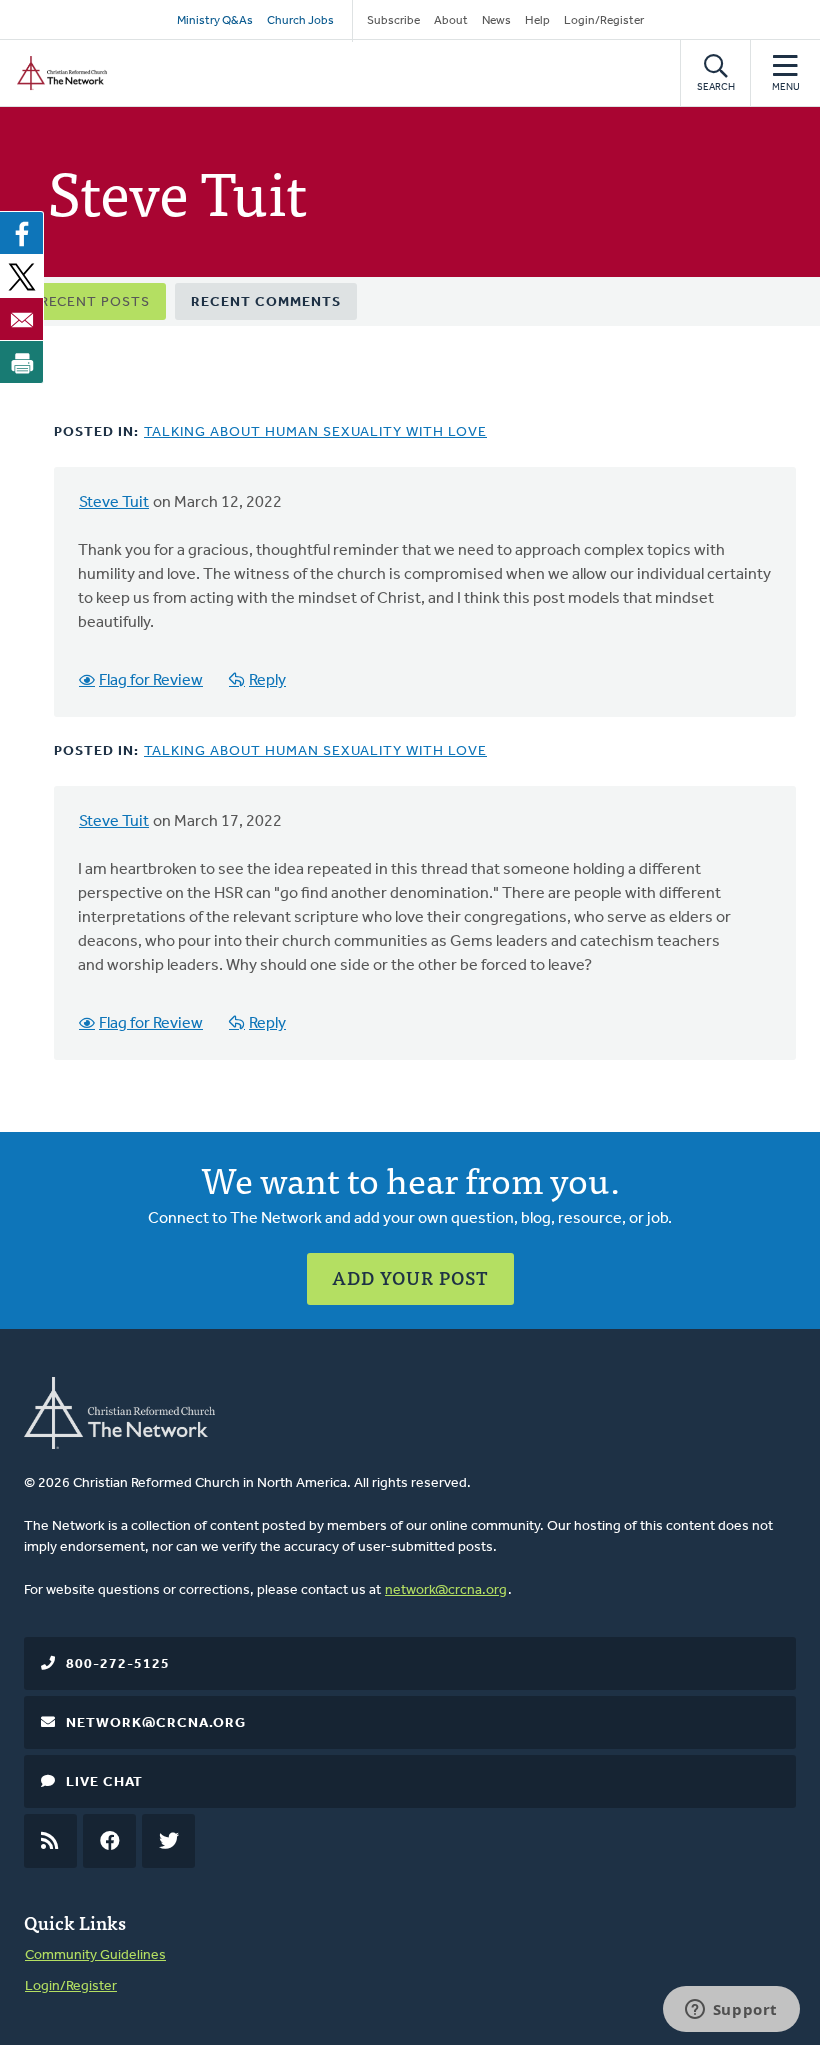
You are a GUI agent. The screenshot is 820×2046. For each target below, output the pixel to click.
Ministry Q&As (215, 21)
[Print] (22, 362)
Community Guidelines (95, 1955)
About (451, 21)
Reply (267, 681)
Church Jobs (300, 21)
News (496, 21)
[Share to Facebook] (22, 233)
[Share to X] (22, 276)
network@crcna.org (446, 1590)
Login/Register (604, 21)
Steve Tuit (114, 503)
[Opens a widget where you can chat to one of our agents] (731, 2011)
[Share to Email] (22, 319)
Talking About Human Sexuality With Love (315, 432)
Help (537, 21)
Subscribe (393, 21)
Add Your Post (410, 1277)
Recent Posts (95, 302)
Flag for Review (151, 681)
